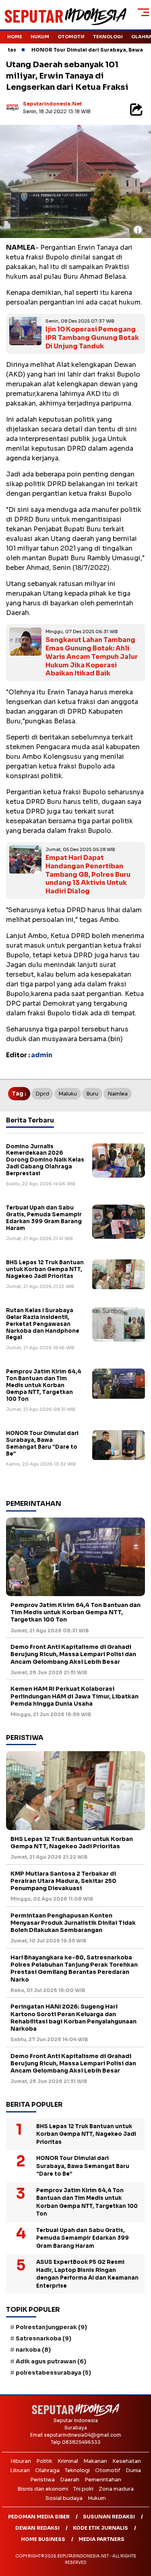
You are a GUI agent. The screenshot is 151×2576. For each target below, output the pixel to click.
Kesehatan (127, 2461)
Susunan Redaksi (109, 2517)
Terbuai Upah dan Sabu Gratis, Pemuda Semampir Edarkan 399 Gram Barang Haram (44, 1218)
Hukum (40, 37)
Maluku (68, 1094)
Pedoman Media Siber (39, 2517)
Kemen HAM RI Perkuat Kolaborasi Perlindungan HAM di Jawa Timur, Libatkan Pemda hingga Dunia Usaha (74, 1696)
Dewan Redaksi (37, 2528)
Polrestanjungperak (51, 2327)
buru (92, 1094)
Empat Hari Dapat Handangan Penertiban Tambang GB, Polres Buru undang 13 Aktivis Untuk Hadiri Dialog (88, 874)
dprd (42, 1094)
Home (15, 37)
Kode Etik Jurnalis (100, 2528)
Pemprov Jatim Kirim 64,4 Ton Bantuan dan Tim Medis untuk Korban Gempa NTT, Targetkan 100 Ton (44, 1385)
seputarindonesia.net (52, 104)
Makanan (95, 2461)
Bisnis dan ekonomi (43, 2489)
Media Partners (101, 2539)
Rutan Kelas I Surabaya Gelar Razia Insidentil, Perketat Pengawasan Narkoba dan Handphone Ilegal (43, 1324)
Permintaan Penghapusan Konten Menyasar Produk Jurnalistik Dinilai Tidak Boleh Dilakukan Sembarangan (73, 1923)
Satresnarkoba (43, 2338)
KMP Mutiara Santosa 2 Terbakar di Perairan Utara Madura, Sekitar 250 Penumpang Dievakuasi (63, 1881)
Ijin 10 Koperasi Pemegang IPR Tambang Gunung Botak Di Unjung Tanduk (92, 338)
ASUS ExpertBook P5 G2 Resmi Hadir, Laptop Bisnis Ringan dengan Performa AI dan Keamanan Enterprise (87, 2274)
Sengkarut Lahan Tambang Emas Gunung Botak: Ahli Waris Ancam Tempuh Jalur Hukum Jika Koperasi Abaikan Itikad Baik (92, 656)
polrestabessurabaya (53, 2373)
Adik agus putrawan (51, 2361)
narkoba (33, 2350)
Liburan (20, 2470)
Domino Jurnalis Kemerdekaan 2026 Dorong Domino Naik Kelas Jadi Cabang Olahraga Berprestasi (45, 1160)
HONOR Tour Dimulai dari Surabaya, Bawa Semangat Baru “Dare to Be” (42, 1443)
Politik (44, 2461)
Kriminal (68, 2461)
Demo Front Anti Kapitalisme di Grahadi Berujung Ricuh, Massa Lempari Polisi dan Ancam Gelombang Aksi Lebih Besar (73, 1654)
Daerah (70, 2480)
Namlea (118, 1094)
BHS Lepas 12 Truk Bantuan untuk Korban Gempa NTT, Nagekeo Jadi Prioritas (45, 1269)
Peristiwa (42, 2480)
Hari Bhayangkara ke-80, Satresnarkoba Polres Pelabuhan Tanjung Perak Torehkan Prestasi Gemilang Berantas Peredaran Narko (74, 1968)
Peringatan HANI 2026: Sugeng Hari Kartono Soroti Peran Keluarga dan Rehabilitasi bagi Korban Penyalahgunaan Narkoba (73, 2018)
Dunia (133, 2470)
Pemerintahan (103, 2480)
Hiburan (21, 2461)
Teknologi (108, 37)
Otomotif (71, 37)
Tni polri (83, 2489)
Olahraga (47, 2470)
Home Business (43, 2539)
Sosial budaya (64, 2498)
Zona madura (116, 2489)
